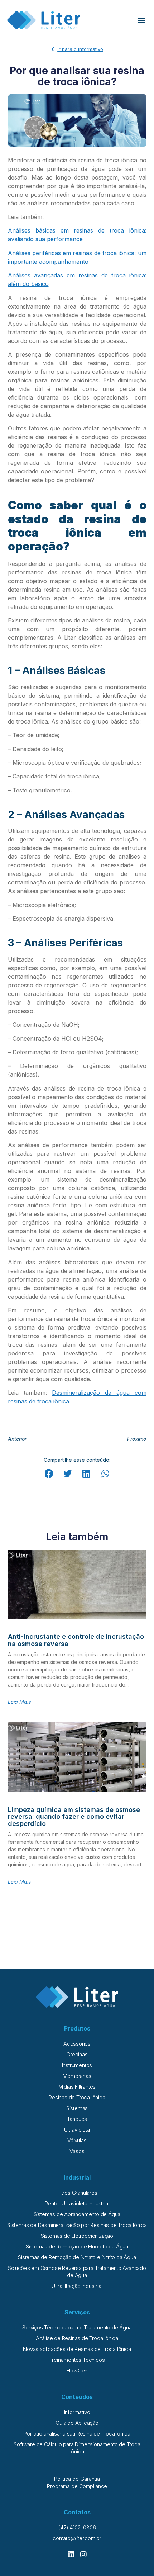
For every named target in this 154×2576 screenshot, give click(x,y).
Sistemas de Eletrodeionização (77, 2236)
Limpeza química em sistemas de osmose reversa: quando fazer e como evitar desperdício (74, 1817)
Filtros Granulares (77, 2193)
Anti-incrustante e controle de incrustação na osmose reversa (76, 1640)
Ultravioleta (77, 2130)
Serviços (77, 2312)
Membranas (77, 2076)
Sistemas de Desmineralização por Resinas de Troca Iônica (77, 2225)
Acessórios (77, 2044)
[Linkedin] (71, 2554)
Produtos (77, 2028)
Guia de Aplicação (77, 2423)
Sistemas (77, 2108)
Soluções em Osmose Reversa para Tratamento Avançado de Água (77, 2272)
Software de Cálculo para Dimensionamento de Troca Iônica (77, 2448)
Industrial (77, 2177)
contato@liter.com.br (77, 2538)
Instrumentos (77, 2065)
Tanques (77, 2119)
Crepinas (77, 2054)
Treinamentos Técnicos (77, 2360)
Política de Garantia (77, 2479)
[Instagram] (83, 2554)
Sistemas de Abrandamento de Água (77, 2214)
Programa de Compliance (77, 2486)
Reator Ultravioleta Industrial (77, 2203)
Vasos (77, 2151)
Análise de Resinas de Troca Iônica (77, 2338)
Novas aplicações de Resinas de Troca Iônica (77, 2349)
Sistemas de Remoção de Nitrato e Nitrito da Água (77, 2257)
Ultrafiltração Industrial (77, 2286)
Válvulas (77, 2140)
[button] (141, 20)
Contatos (77, 2512)
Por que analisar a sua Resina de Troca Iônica (77, 2434)
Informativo (77, 2412)
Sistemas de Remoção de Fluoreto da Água (77, 2246)
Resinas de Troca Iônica (77, 2097)
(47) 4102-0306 (77, 2527)
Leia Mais (19, 1702)
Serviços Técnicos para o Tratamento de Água (77, 2327)
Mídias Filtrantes (77, 2087)
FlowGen (77, 2370)
